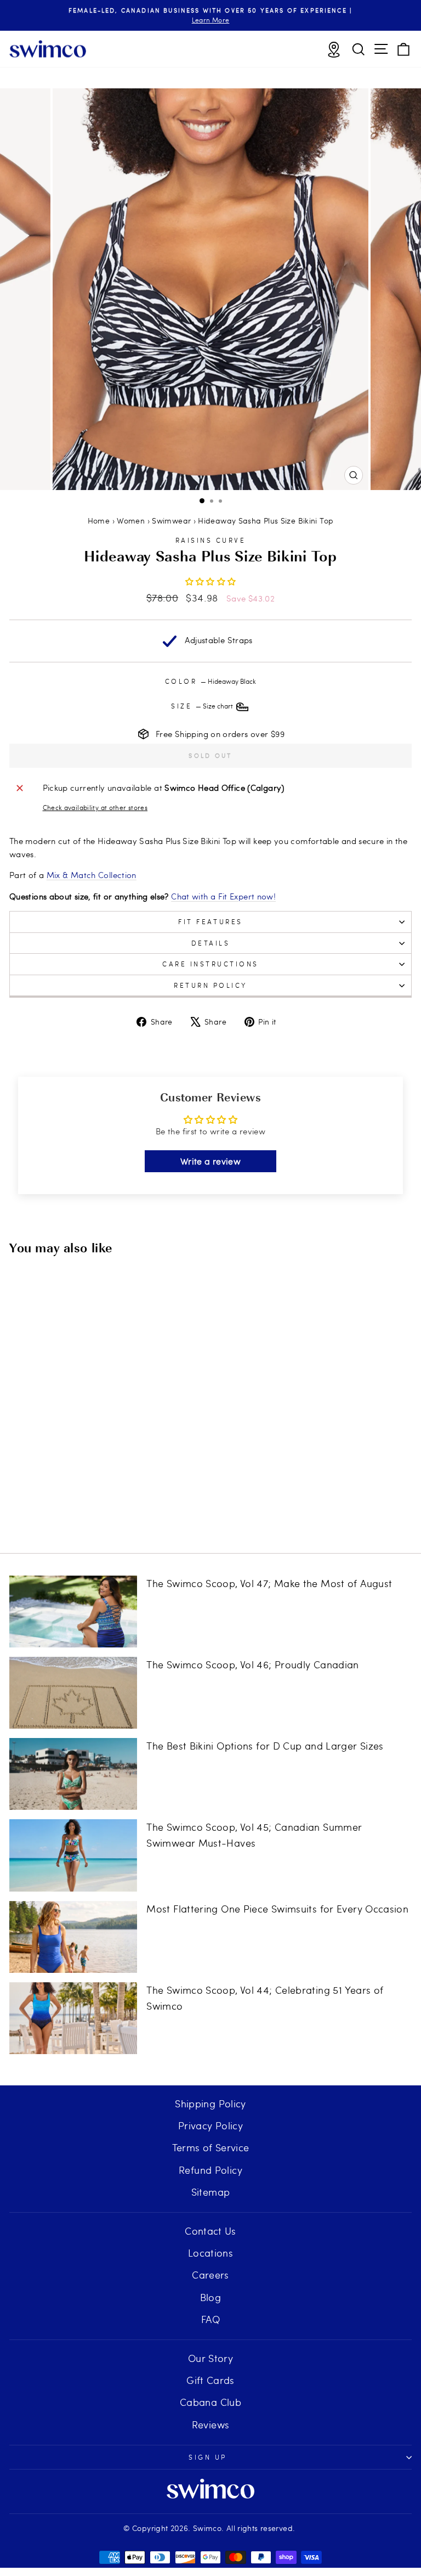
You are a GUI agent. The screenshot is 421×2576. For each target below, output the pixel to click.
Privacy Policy (210, 2125)
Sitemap (211, 2192)
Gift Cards (210, 2380)
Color (210, 681)
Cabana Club (210, 2402)
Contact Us (210, 2231)
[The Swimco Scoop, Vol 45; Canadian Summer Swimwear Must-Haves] (73, 1855)
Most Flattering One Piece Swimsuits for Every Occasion (277, 1908)
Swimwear (171, 521)
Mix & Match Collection (92, 875)
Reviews (211, 2424)
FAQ (210, 2319)
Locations (210, 2252)
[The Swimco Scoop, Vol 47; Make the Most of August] (73, 1612)
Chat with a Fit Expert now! (223, 896)
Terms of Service (211, 2147)
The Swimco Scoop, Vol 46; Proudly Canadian (252, 1664)
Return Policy (210, 985)
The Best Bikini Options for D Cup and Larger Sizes (265, 1745)
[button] (211, 581)
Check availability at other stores (95, 807)
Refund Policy (210, 2170)
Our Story (210, 2358)
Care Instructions (210, 964)
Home (99, 521)
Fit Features (210, 921)
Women (131, 521)
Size (203, 706)
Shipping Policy (210, 2103)
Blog (210, 2297)
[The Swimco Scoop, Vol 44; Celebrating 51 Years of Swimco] (73, 2018)
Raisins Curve (211, 540)
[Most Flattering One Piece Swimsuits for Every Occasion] (73, 1937)
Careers (210, 2274)
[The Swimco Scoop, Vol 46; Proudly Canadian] (73, 1693)
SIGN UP (208, 2457)
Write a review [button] (210, 1161)
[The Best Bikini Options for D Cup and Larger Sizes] (73, 1774)
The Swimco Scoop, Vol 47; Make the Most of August (269, 1583)
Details (211, 943)
